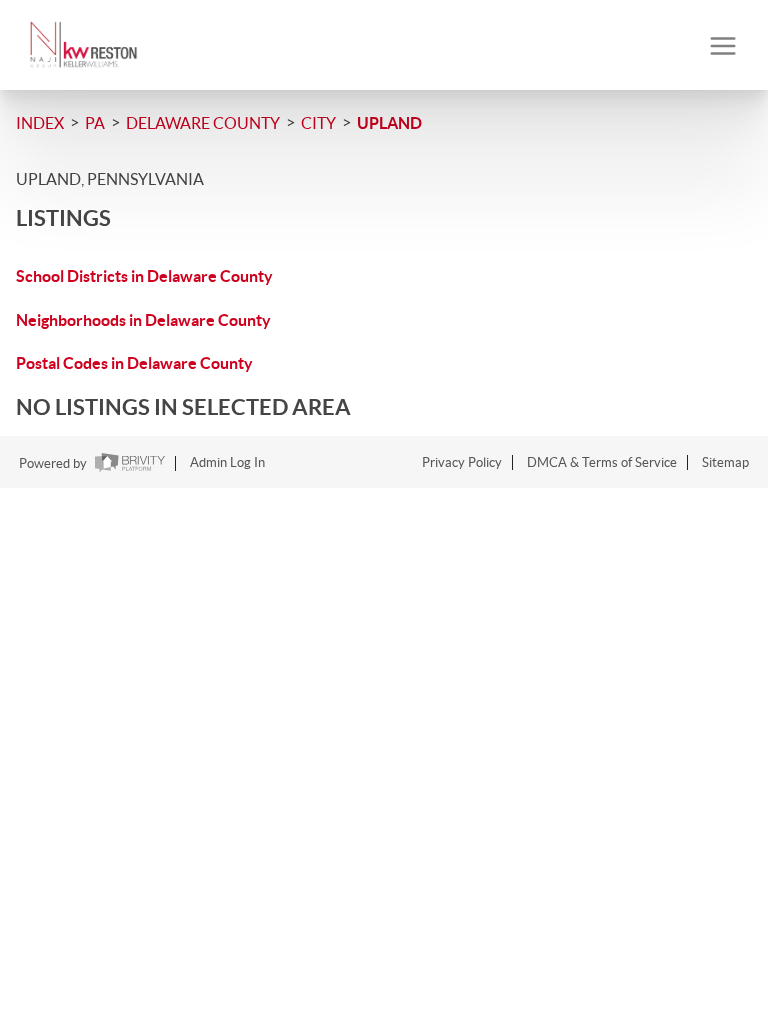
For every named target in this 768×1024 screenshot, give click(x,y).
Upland (389, 123)
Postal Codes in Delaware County (134, 363)
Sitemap (725, 462)
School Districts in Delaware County (144, 276)
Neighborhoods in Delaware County (143, 320)
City (318, 123)
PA (95, 123)
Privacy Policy (462, 462)
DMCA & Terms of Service (602, 462)
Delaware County (203, 123)
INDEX (40, 123)
